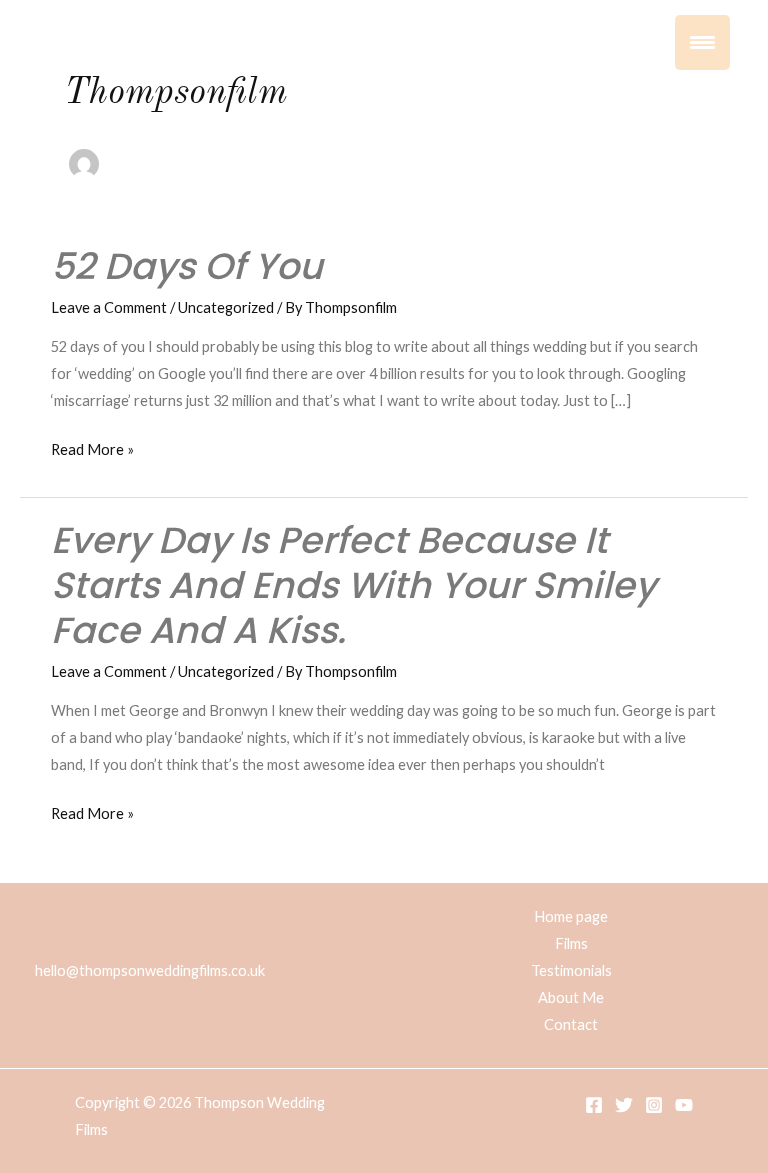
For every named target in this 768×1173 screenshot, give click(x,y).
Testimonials (571, 970)
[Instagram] (654, 1105)
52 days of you (187, 266)
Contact (571, 1024)
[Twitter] (624, 1105)
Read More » (92, 447)
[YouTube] (684, 1105)
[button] (693, 84)
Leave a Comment (109, 307)
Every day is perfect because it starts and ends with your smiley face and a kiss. (353, 585)
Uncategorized (226, 307)
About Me (571, 997)
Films (571, 943)
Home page (571, 916)
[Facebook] (594, 1105)
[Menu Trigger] (702, 42)
